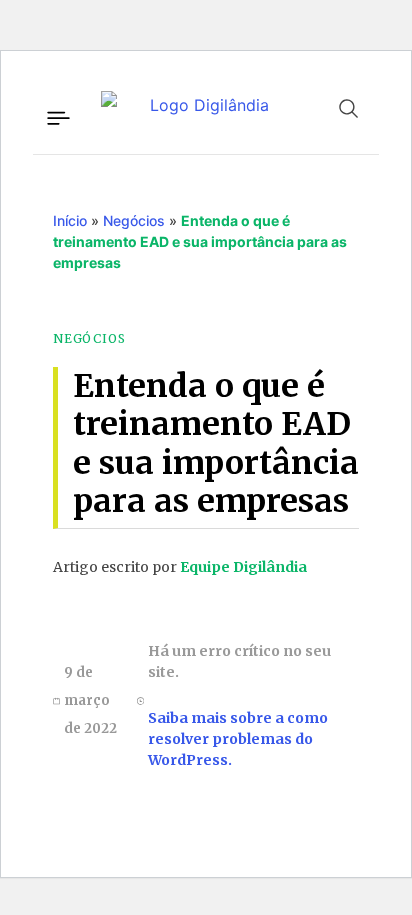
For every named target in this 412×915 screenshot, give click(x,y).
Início (70, 220)
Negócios (134, 220)
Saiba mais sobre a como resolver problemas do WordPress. (238, 739)
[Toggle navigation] (57, 115)
